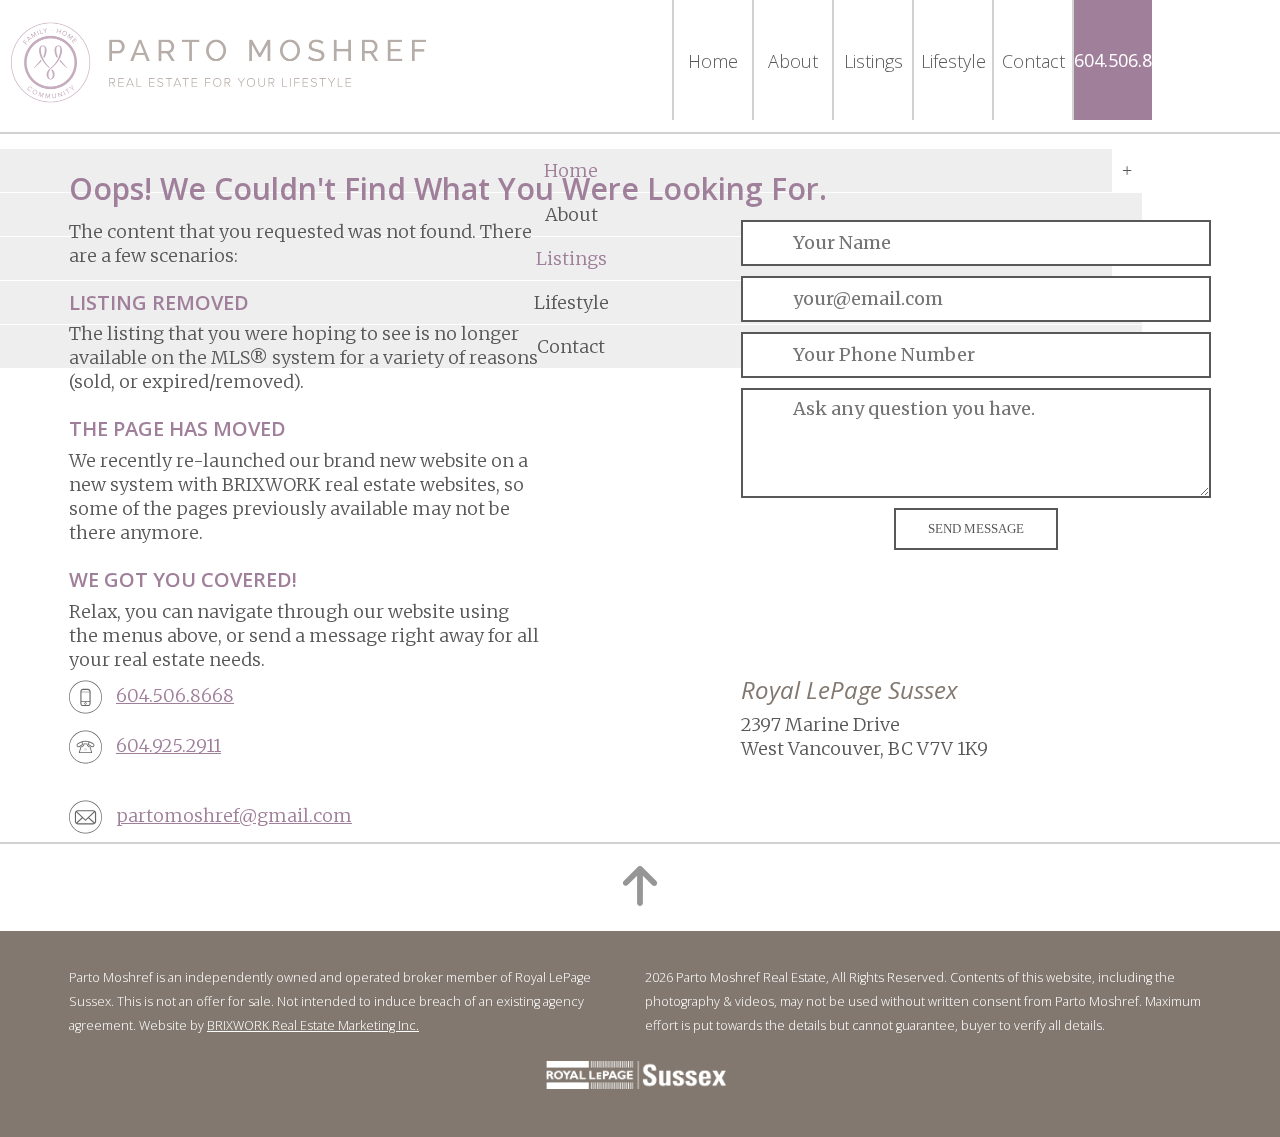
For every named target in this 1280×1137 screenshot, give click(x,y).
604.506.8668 (1128, 60)
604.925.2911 (168, 745)
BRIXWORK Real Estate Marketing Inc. (313, 1025)
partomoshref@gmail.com (234, 815)
